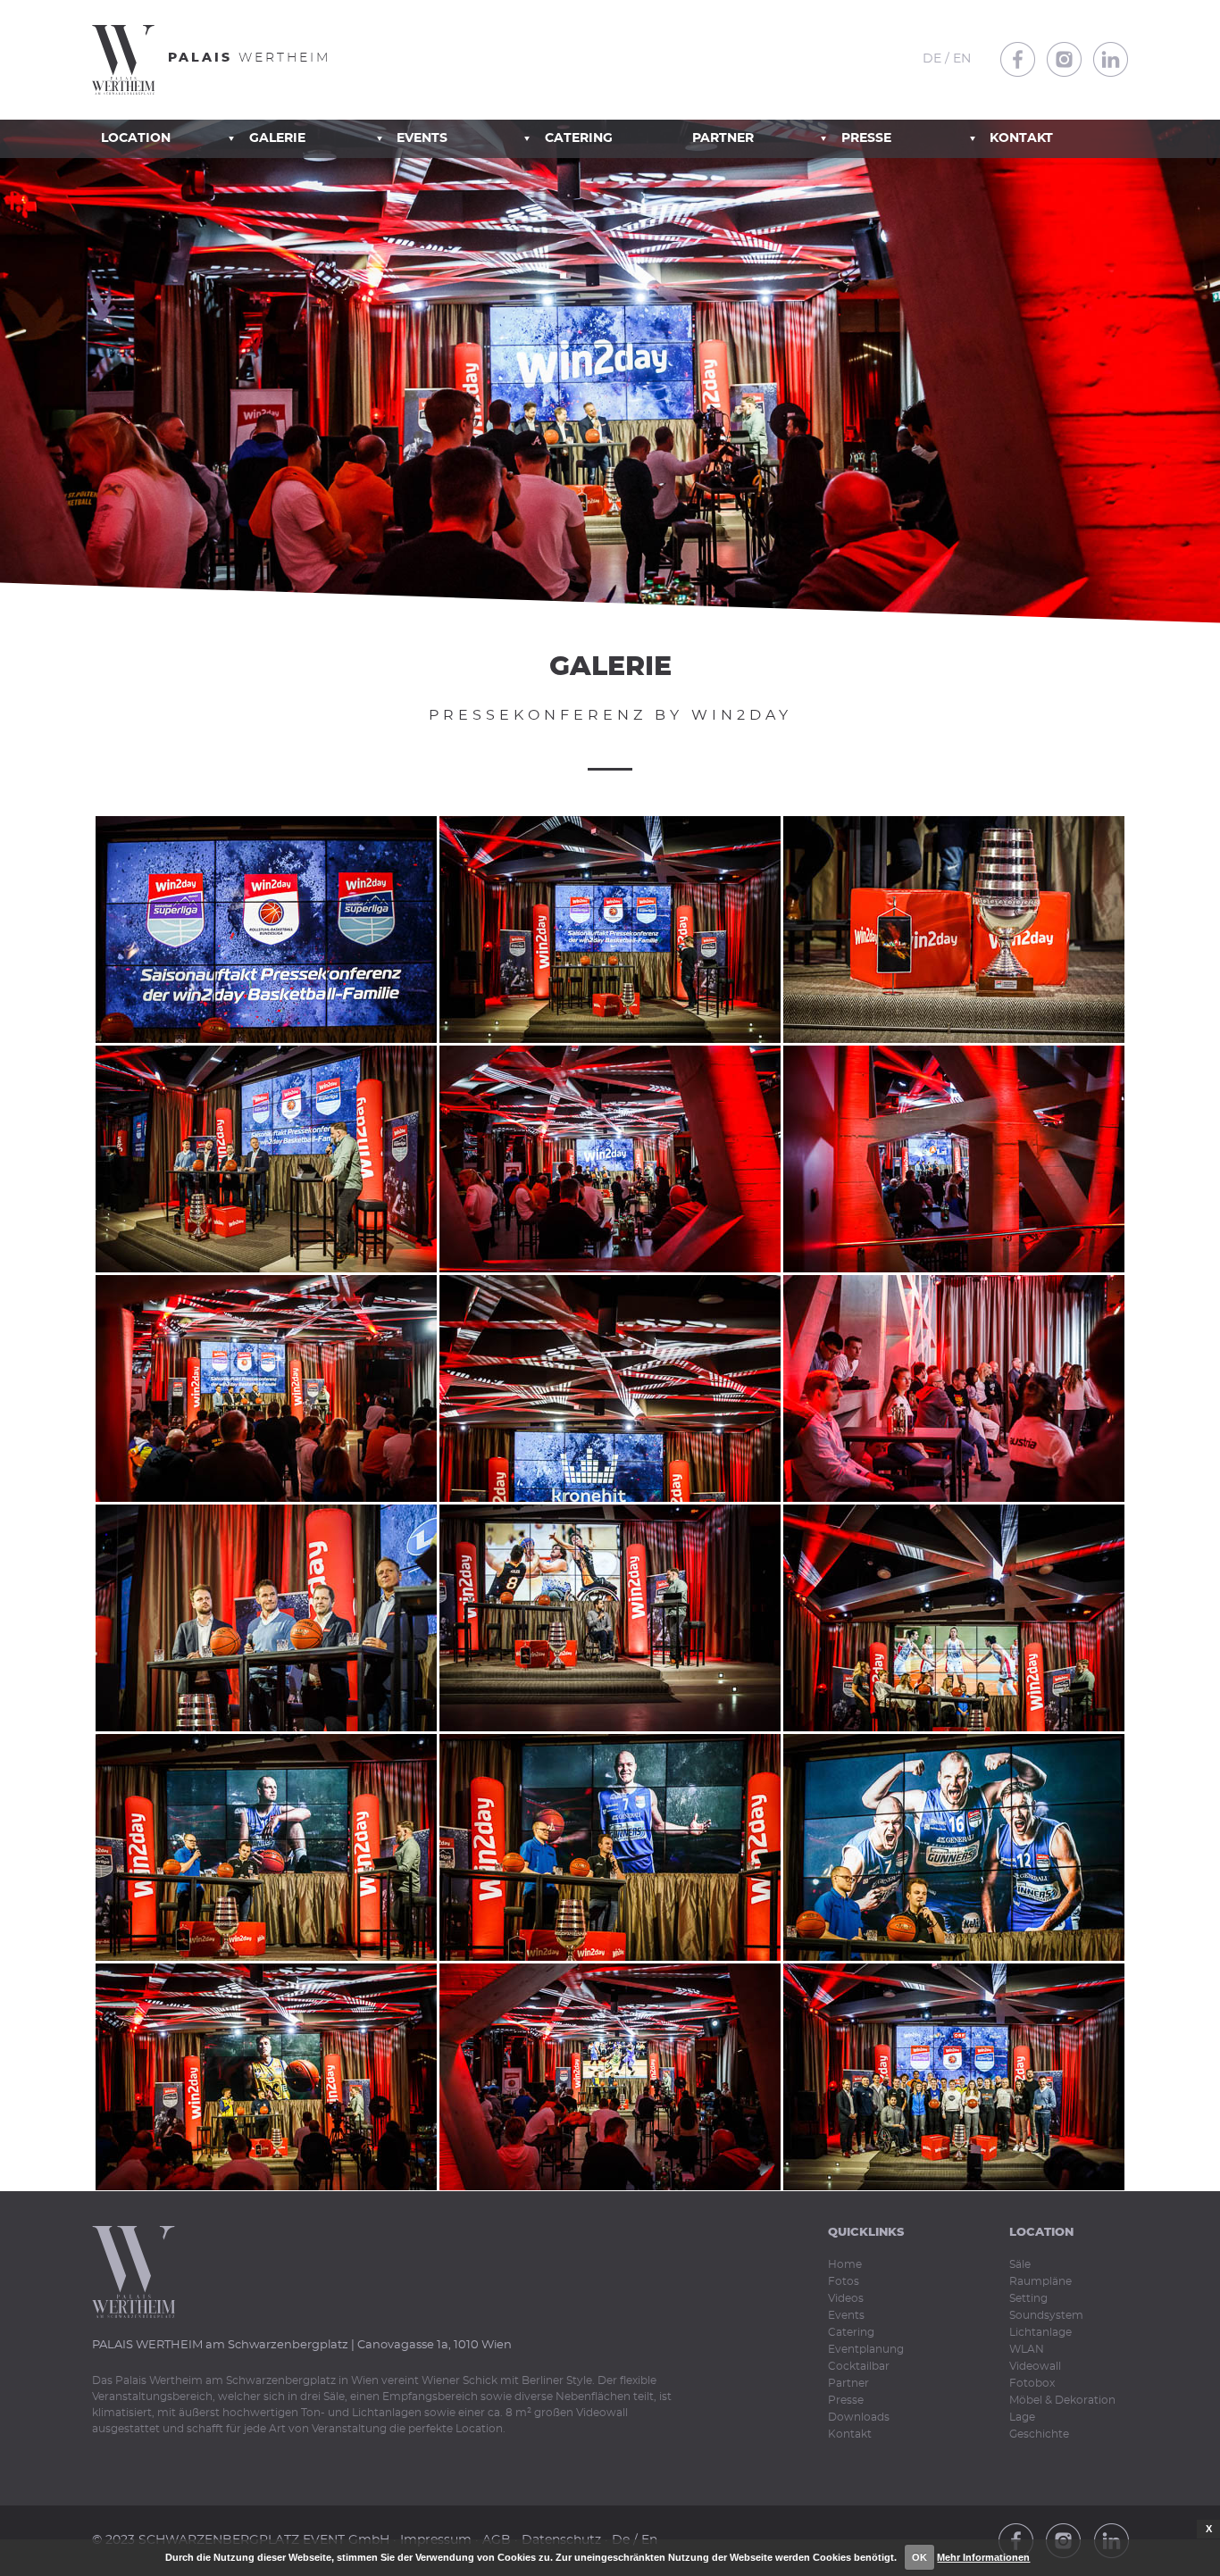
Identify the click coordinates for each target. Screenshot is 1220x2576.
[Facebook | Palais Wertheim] (1018, 59)
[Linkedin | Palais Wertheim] (1111, 59)
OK (919, 2557)
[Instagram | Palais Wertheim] (1064, 59)
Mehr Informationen (983, 2557)
